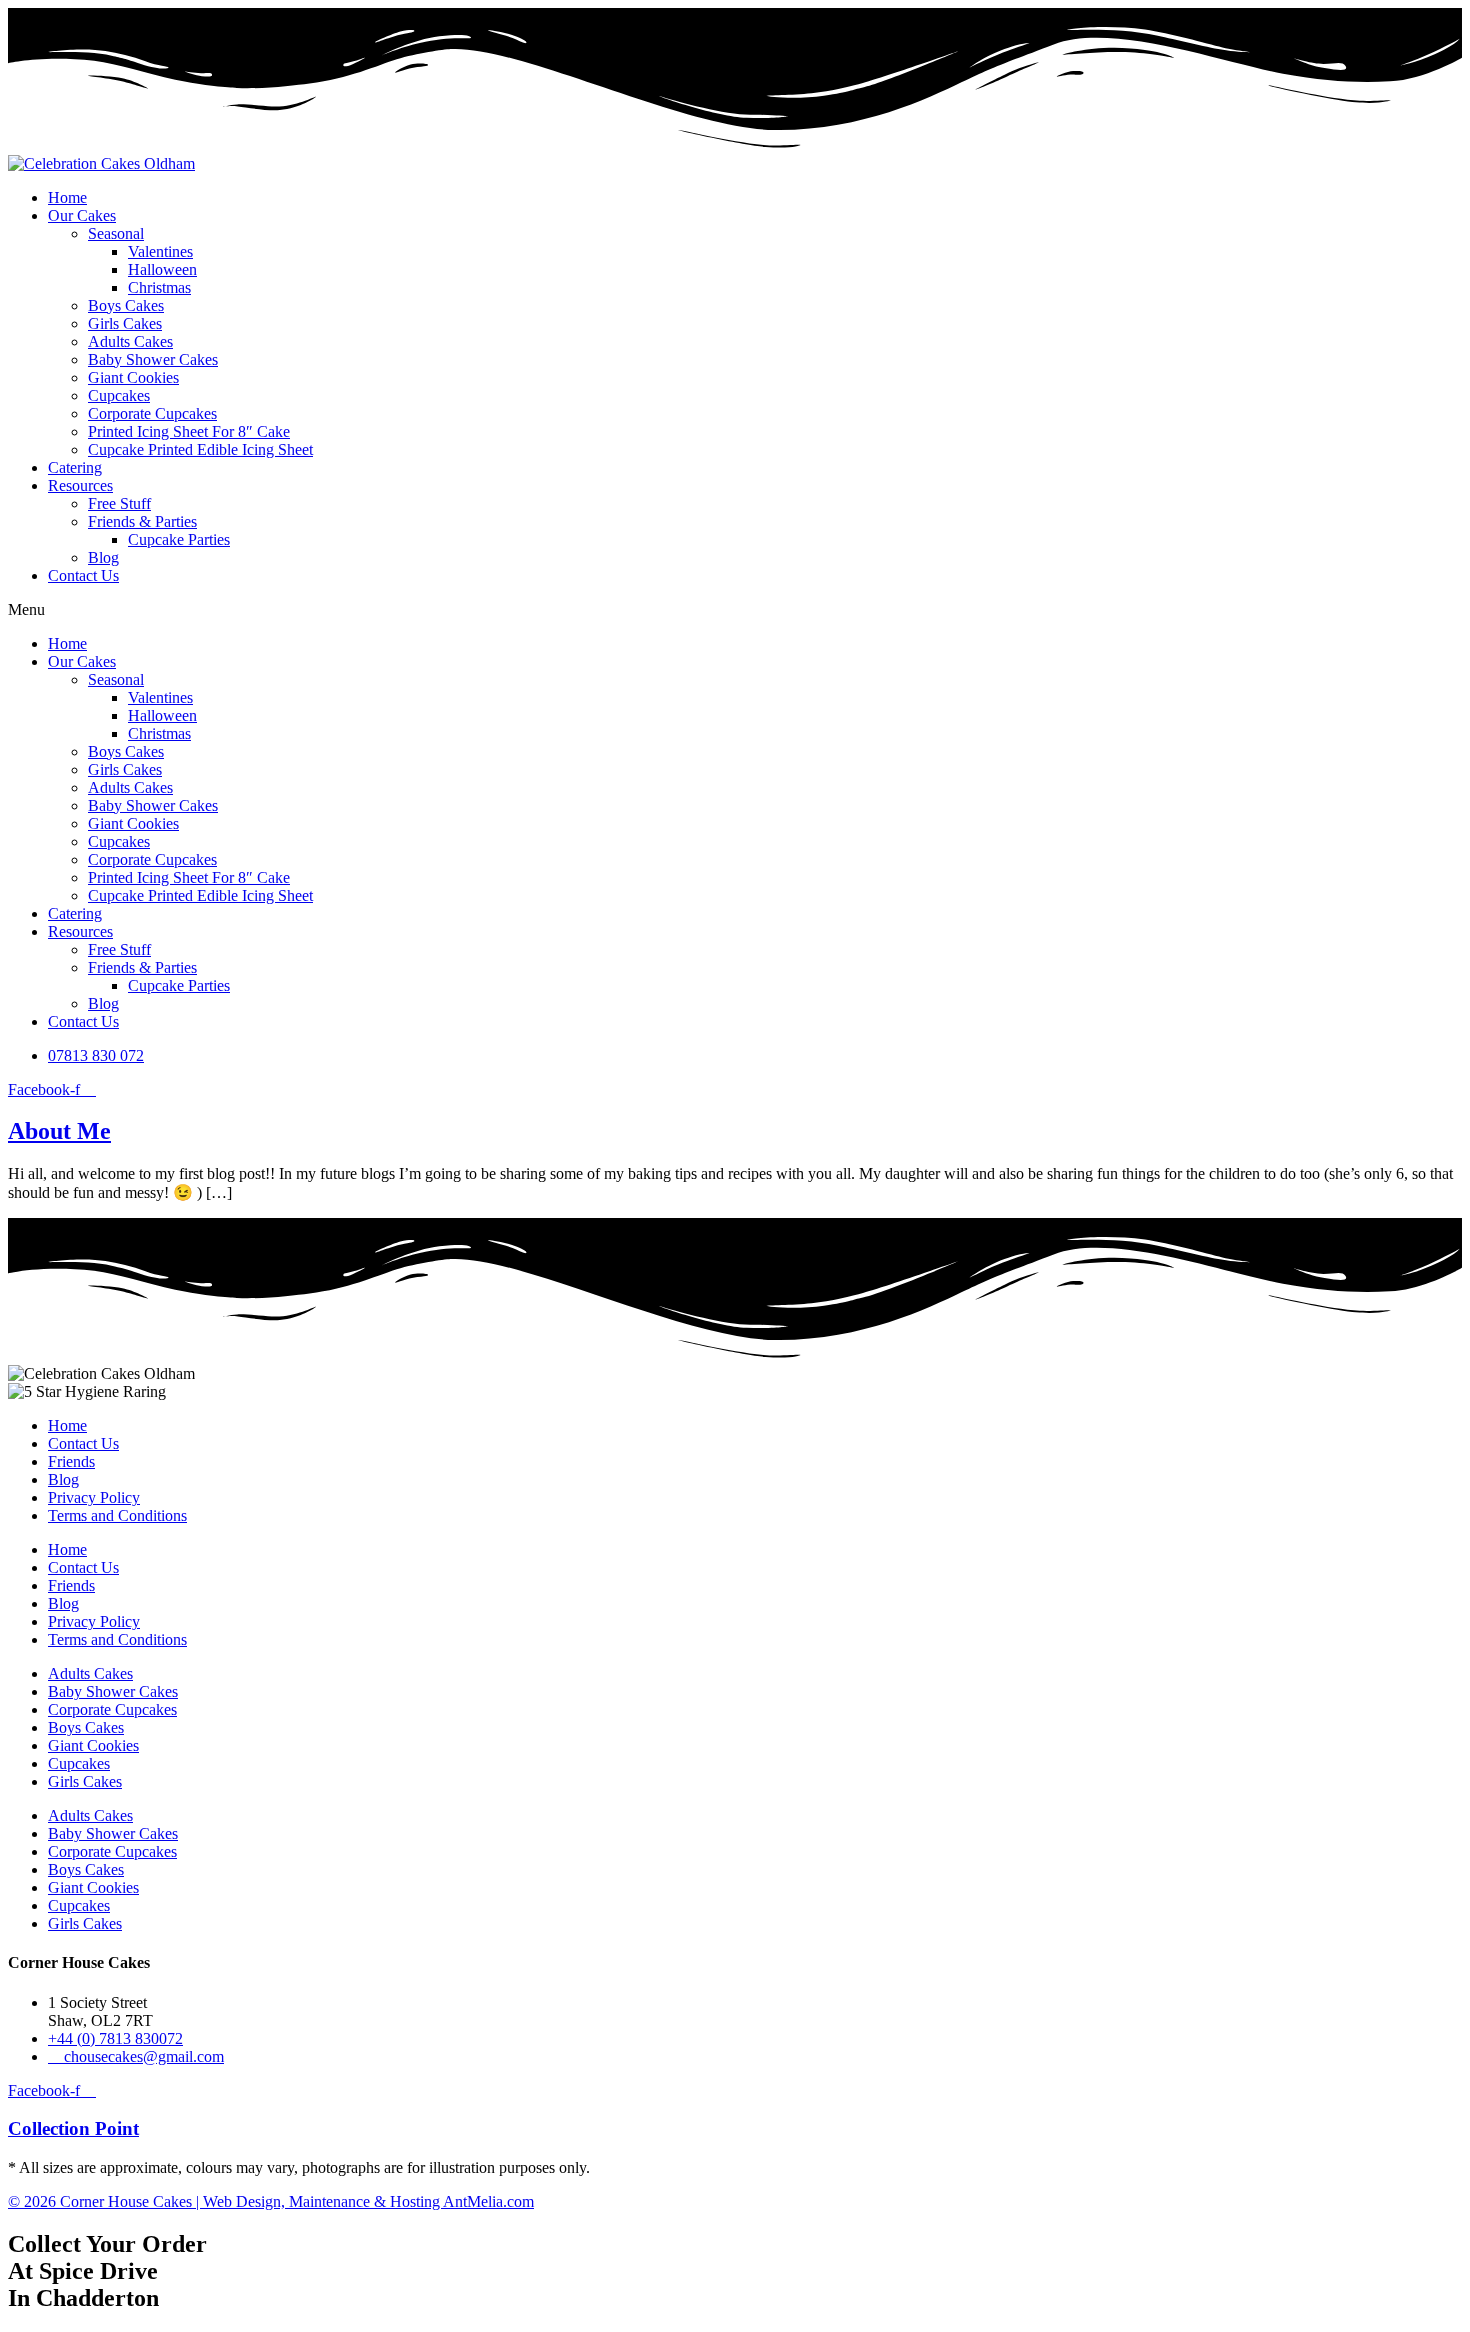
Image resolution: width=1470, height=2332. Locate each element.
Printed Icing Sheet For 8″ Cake (189, 431)
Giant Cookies (133, 377)
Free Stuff (119, 503)
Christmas (159, 287)
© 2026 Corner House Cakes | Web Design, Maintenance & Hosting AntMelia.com (271, 2201)
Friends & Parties (142, 521)
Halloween (162, 269)
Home (67, 197)
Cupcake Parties (179, 539)
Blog (103, 557)
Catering (75, 467)
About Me (59, 1131)
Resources (80, 485)
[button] (735, 610)
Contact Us (83, 575)
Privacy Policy (94, 1497)
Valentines (160, 251)
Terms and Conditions (117, 1515)
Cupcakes (119, 395)
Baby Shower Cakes (153, 359)
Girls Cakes (125, 323)
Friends (71, 1461)
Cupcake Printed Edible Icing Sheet (200, 449)
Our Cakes (82, 215)
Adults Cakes (130, 341)
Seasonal (116, 233)
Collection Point (73, 2128)
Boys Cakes (126, 305)
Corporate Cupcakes (152, 413)
